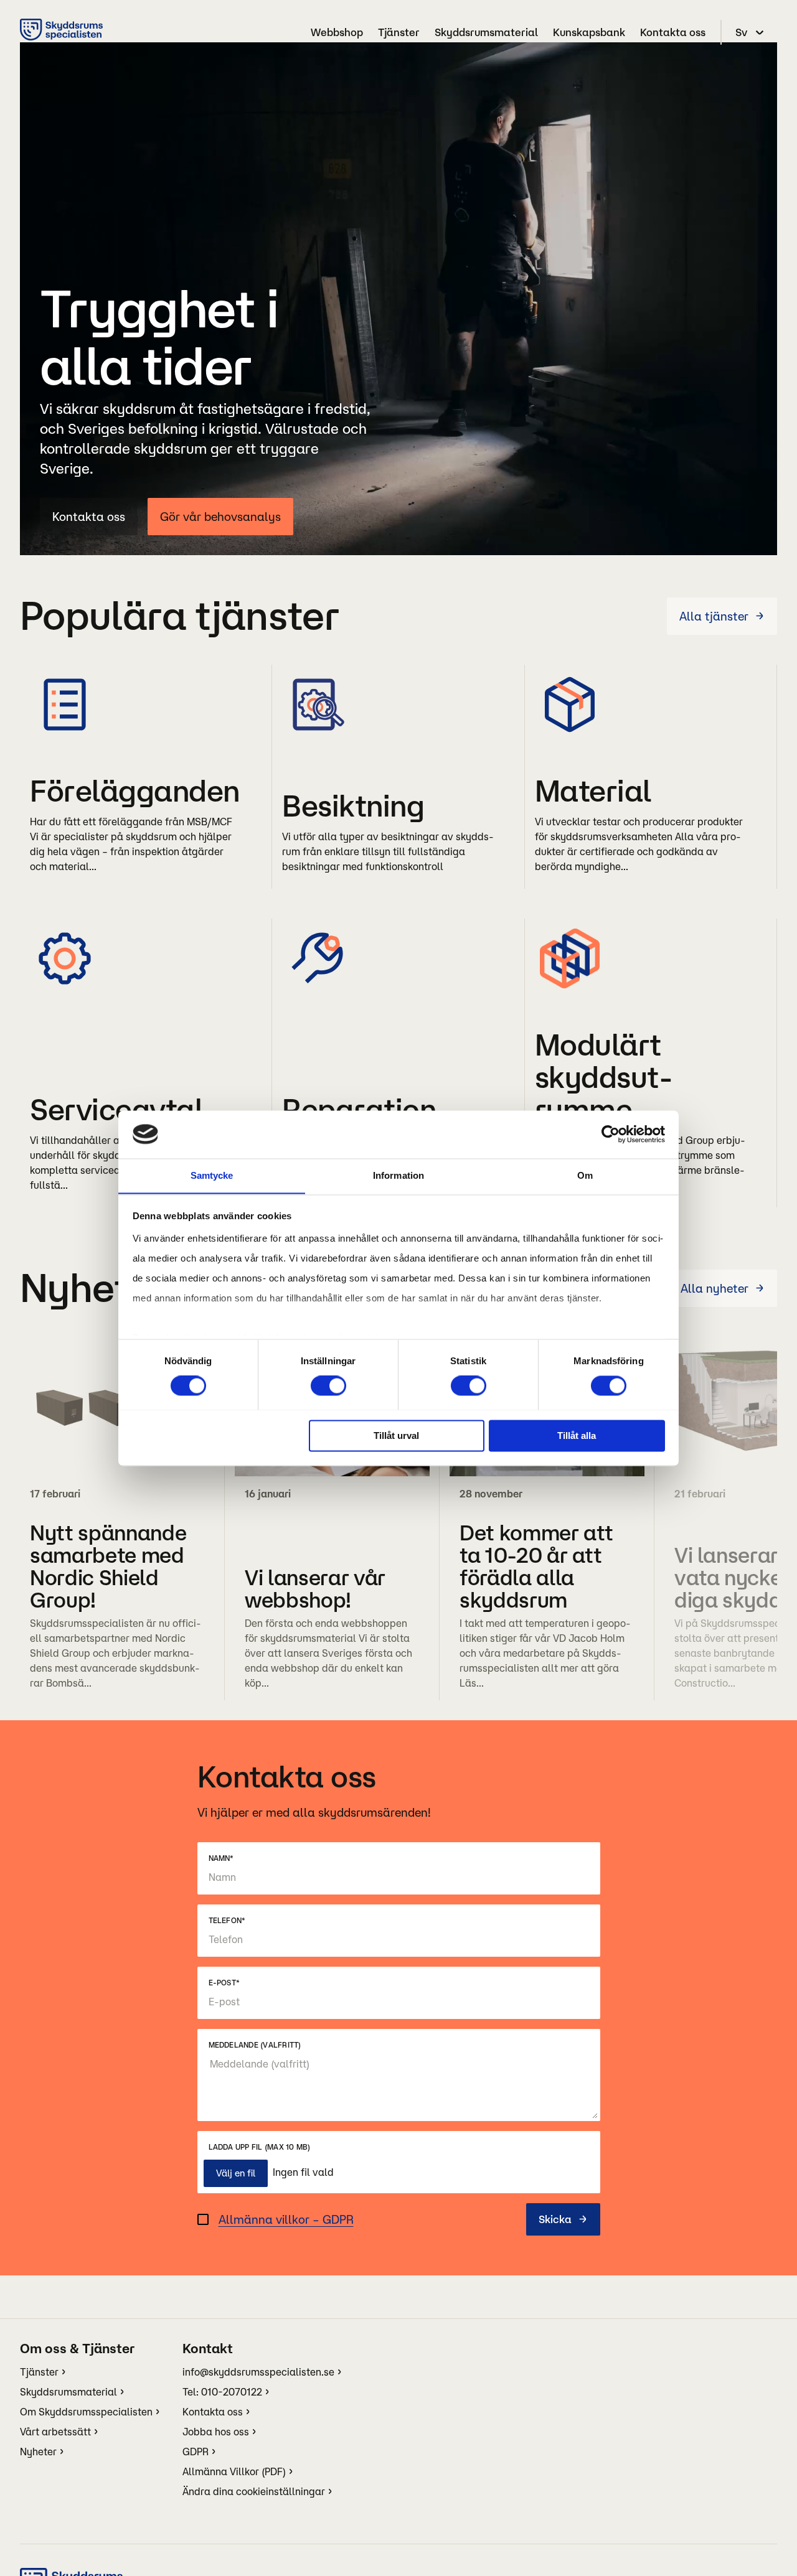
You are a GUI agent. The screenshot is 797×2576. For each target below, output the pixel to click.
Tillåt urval (396, 1436)
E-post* (224, 1983)
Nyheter (38, 2452)
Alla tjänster (714, 616)
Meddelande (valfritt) (255, 2045)
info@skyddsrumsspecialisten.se (258, 2372)
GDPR (196, 2452)
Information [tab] (398, 1175)
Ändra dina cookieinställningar (254, 2491)
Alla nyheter (714, 1288)
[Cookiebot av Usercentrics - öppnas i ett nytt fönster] (611, 1134)
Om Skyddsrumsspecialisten (86, 2412)
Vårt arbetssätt (55, 2432)
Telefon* (227, 1920)
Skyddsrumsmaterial (486, 32)
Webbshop (337, 32)
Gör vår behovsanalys (220, 517)
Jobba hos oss (216, 2432)
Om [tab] (585, 1175)
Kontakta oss (673, 32)
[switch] (328, 1385)
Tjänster (399, 32)
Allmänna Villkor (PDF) (234, 2471)
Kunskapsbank (589, 32)
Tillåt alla (577, 1436)
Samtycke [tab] (212, 1175)
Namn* (221, 1858)
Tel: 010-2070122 (222, 2392)
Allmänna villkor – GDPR (286, 2219)
